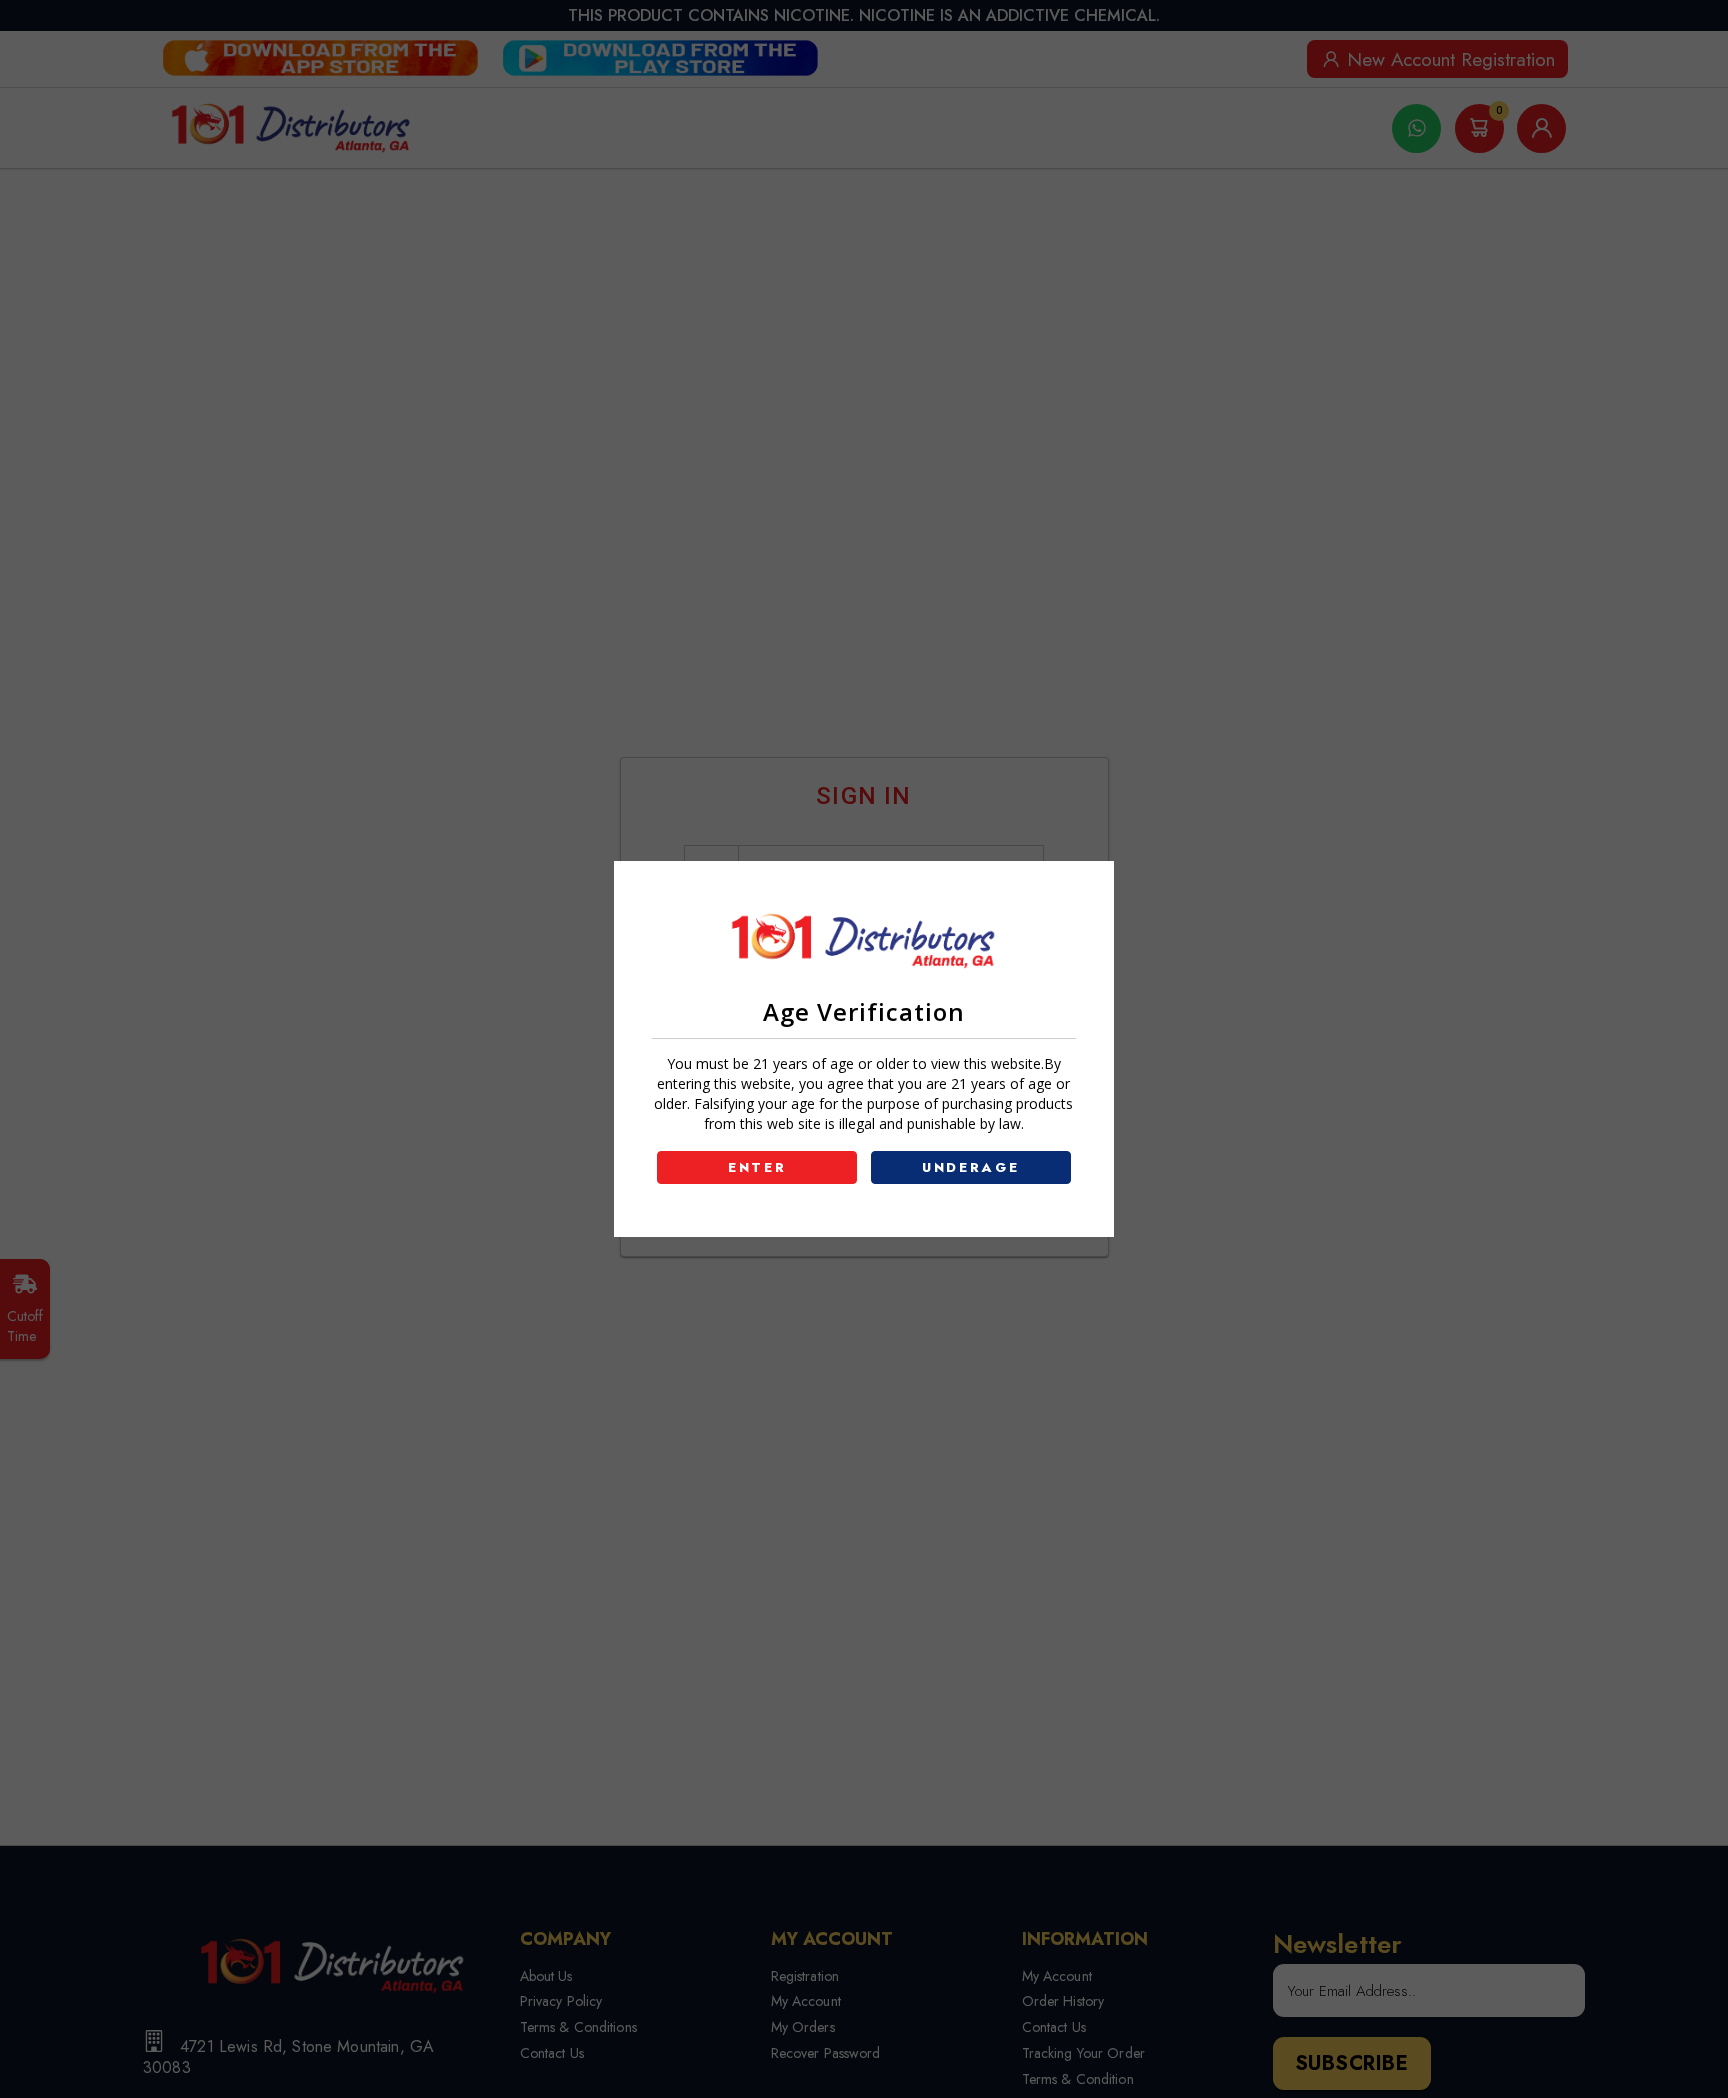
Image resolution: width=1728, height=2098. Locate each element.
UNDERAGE (971, 1167)
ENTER (757, 1167)
